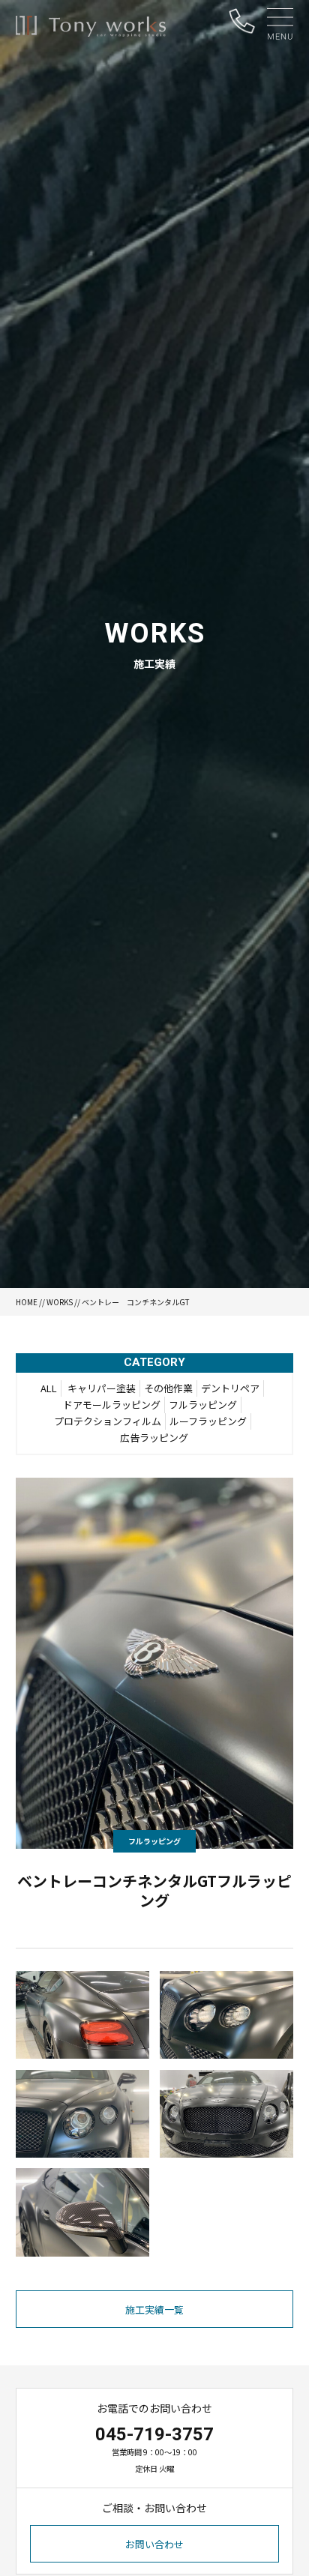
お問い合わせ (154, 2544)
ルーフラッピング (208, 1421)
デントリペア (230, 1388)
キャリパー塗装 (102, 1388)
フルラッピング (203, 1405)
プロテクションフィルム (108, 1421)
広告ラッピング (154, 1438)
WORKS (60, 1302)
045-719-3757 (154, 2434)
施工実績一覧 (154, 2309)
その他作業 (168, 1388)
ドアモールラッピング (112, 1405)
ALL (49, 1388)
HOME (27, 1302)
